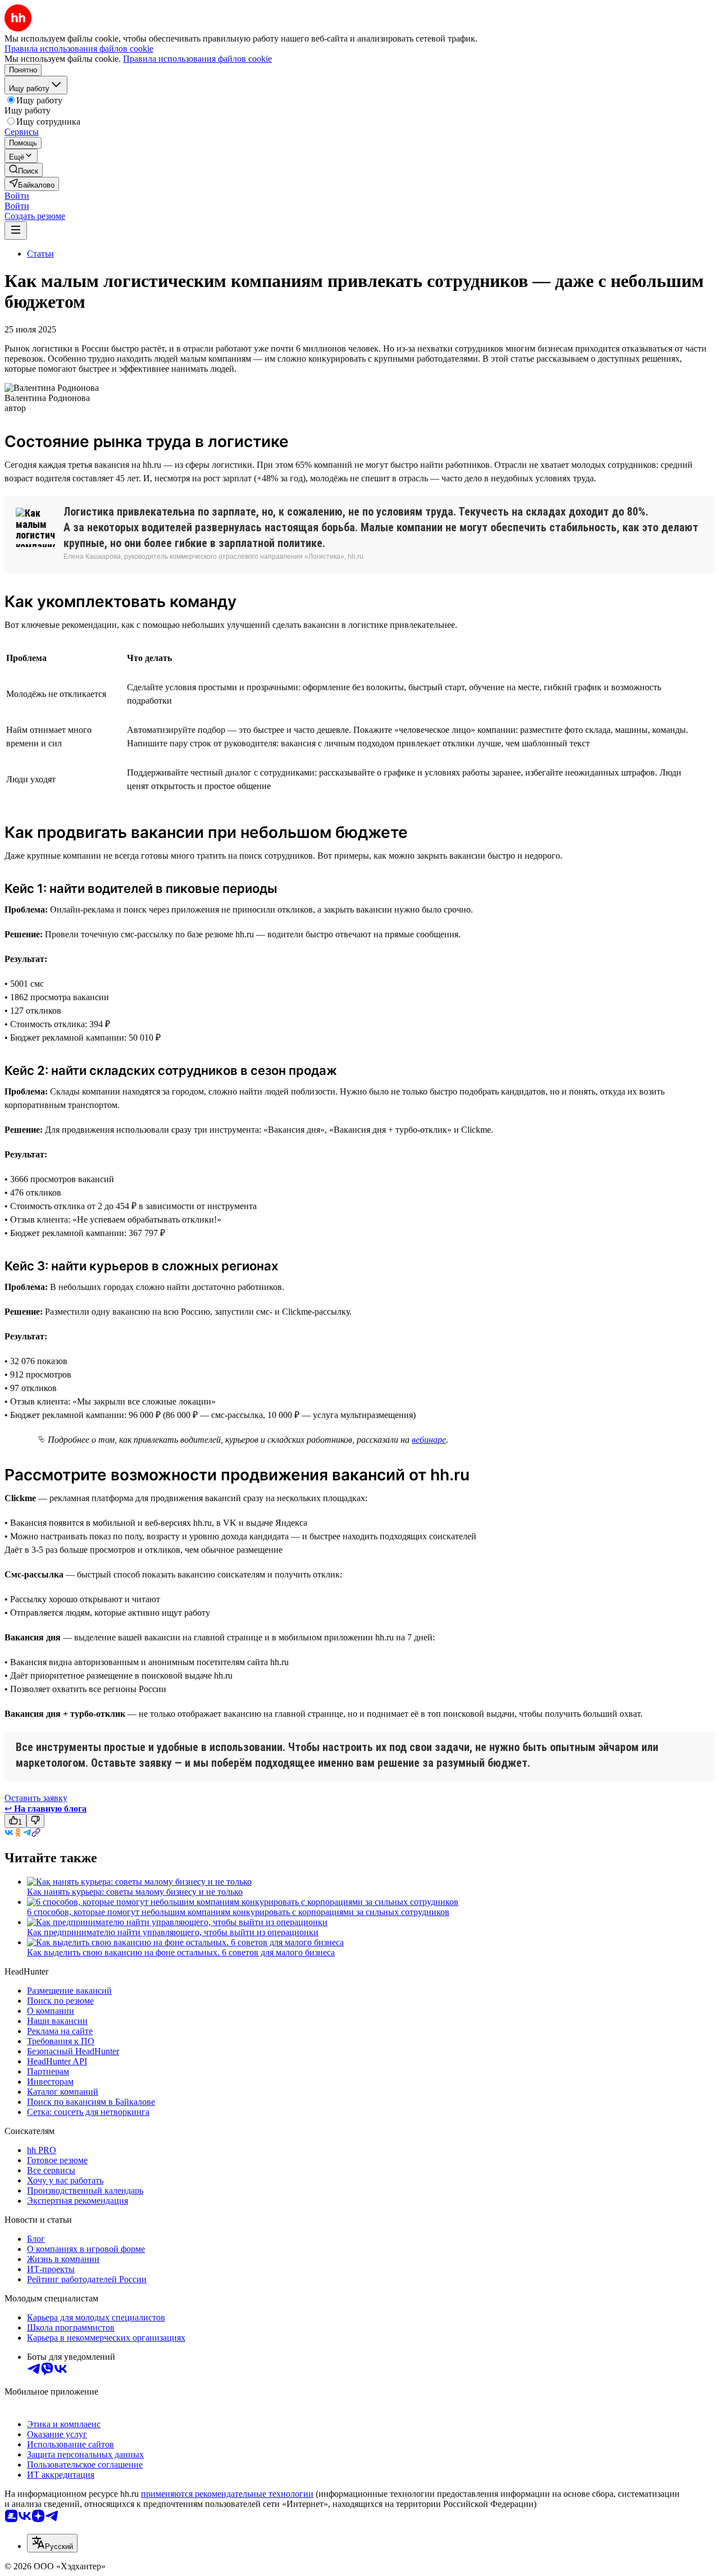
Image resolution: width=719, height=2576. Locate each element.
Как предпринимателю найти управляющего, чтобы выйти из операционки (173, 1932)
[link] (24, 170)
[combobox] (52, 2543)
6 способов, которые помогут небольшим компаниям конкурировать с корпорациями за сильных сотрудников (238, 1912)
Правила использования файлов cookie (197, 59)
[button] (17, 196)
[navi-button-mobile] (16, 231)
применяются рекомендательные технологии (227, 2494)
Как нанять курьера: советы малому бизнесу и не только (135, 1892)
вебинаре (429, 1440)
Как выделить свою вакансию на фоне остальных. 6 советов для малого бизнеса (181, 1952)
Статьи (40, 254)
